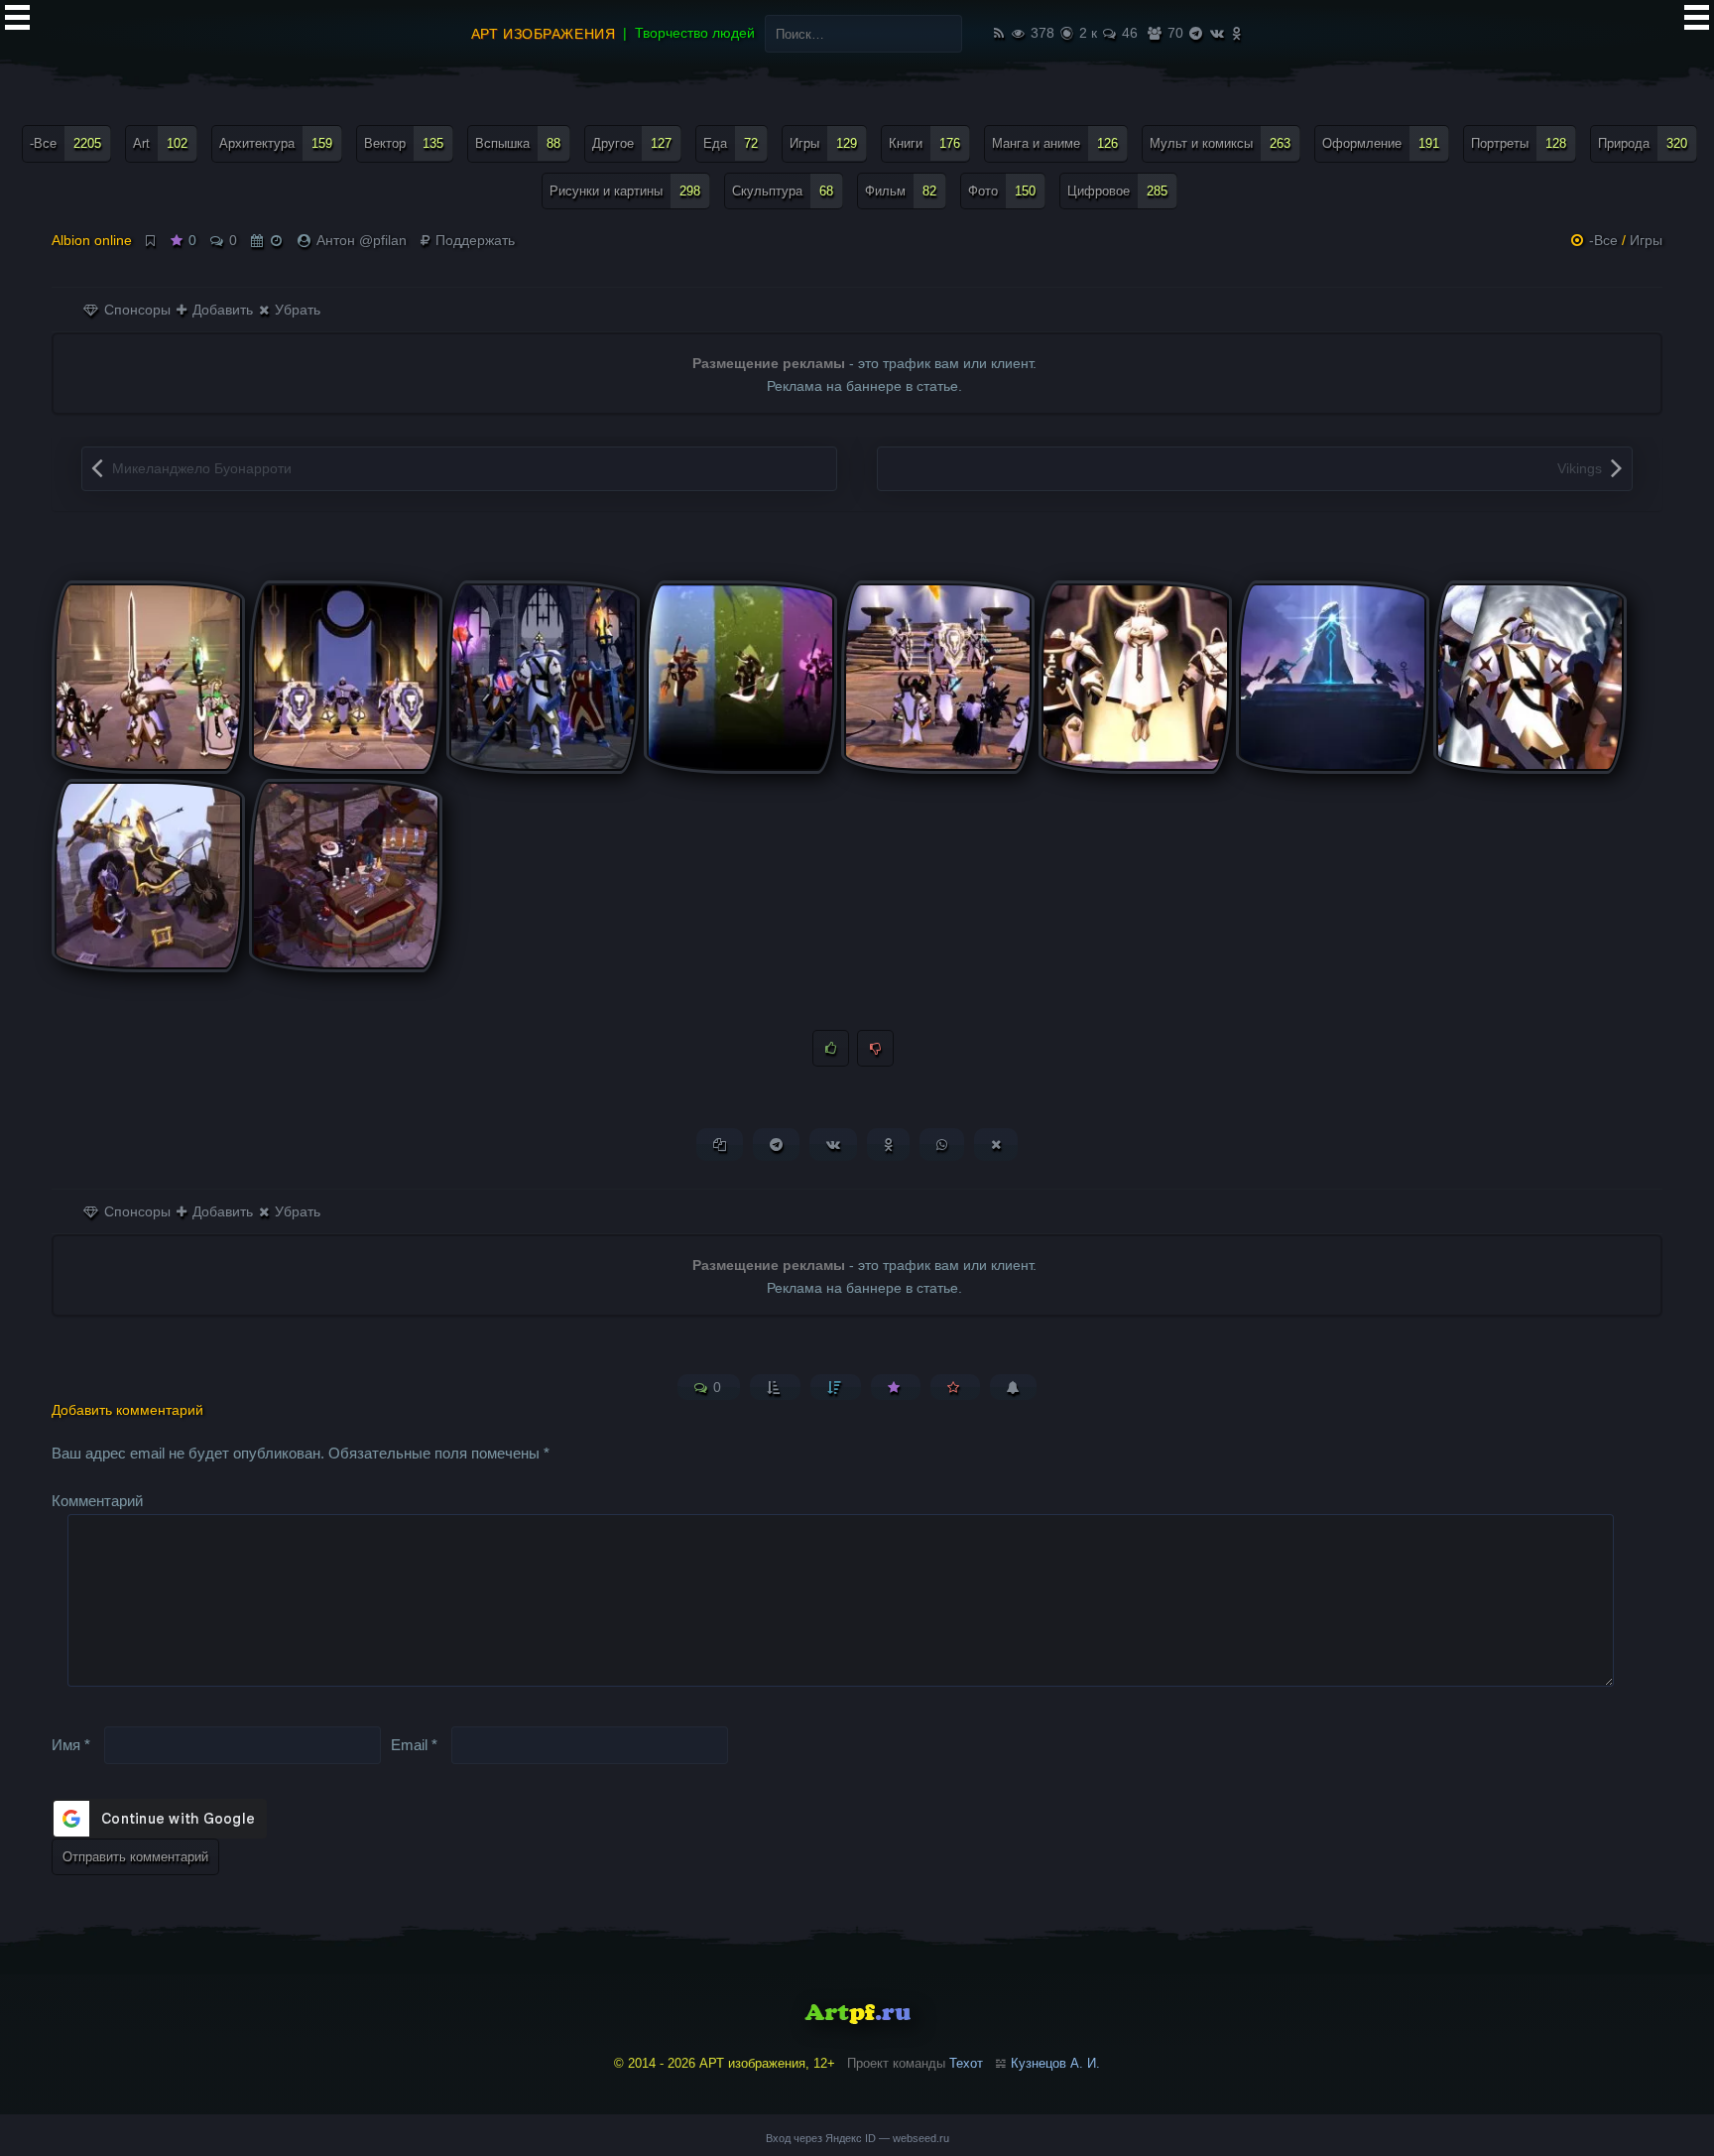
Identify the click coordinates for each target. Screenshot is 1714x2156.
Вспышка (518, 143)
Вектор (404, 143)
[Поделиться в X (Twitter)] (996, 1144)
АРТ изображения (543, 34)
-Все (65, 143)
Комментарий (97, 1501)
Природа (1643, 143)
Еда (731, 143)
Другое (632, 143)
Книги (924, 143)
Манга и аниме (1055, 143)
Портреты (1519, 143)
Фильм (901, 191)
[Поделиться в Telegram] (776, 1144)
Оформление (1381, 143)
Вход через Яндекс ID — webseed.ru (857, 2138)
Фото (1002, 191)
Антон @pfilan (362, 240)
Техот (966, 2063)
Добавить (221, 310)
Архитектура (276, 143)
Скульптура (783, 191)
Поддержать (473, 240)
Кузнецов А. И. (1055, 2063)
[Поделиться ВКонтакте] (833, 1144)
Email (414, 1744)
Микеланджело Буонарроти (202, 468)
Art (160, 143)
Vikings (1580, 468)
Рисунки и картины (625, 191)
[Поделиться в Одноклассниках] (888, 1144)
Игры (823, 143)
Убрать (296, 310)
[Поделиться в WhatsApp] (942, 1144)
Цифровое (1117, 191)
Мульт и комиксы (1220, 143)
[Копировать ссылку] (720, 1144)
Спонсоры (135, 310)
